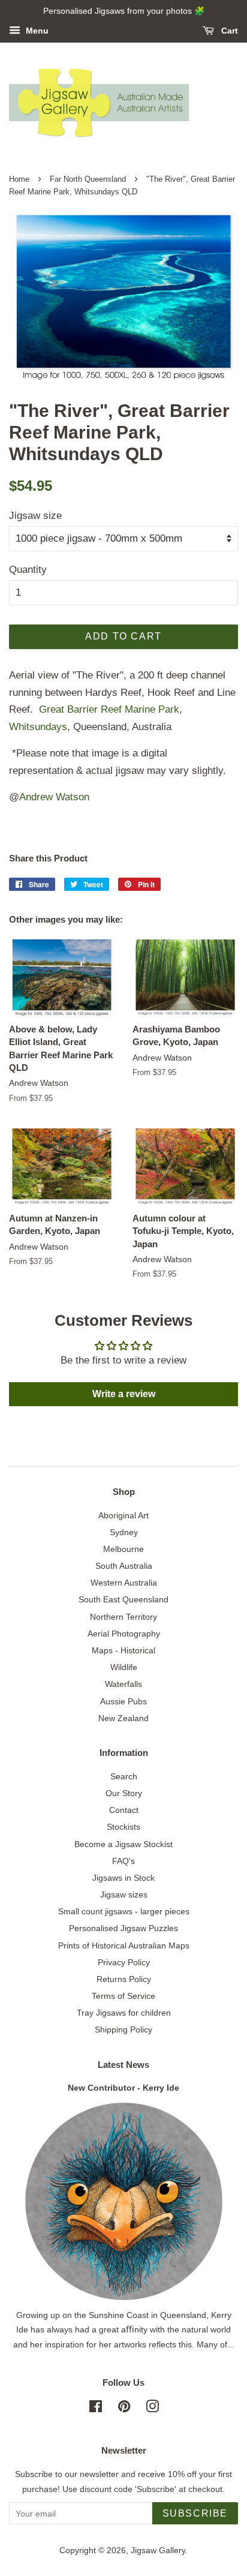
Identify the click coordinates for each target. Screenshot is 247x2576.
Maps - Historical (123, 1650)
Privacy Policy (124, 1962)
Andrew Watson (54, 797)
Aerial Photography (124, 1634)
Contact (124, 1810)
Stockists (123, 1827)
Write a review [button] (124, 1394)
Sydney (124, 1532)
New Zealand (123, 1718)
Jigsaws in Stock (123, 1878)
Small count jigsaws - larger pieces (124, 1911)
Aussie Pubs (123, 1701)
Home (19, 179)
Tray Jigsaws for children (124, 2013)
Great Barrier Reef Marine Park (109, 709)
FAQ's (123, 1861)
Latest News (123, 2065)
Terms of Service (123, 1996)
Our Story (124, 1793)
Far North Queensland (88, 179)
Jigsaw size (35, 516)
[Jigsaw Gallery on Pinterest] (124, 2409)
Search (124, 1776)
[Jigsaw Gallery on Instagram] (152, 2409)
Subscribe (195, 2513)
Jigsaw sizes (124, 1895)
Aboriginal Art (123, 1515)
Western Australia (124, 1583)
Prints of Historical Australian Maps (124, 1945)
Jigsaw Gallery (158, 2550)
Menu (36, 31)
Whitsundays (38, 727)
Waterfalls (123, 1684)
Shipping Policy (123, 2029)
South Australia (124, 1566)
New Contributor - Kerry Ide (123, 2088)
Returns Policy (124, 1979)
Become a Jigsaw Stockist (123, 1844)
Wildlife (124, 1667)
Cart (228, 31)
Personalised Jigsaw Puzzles (123, 1928)
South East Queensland (123, 1599)
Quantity (28, 570)
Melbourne (123, 1549)
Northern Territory (123, 1617)
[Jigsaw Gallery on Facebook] (96, 2409)
